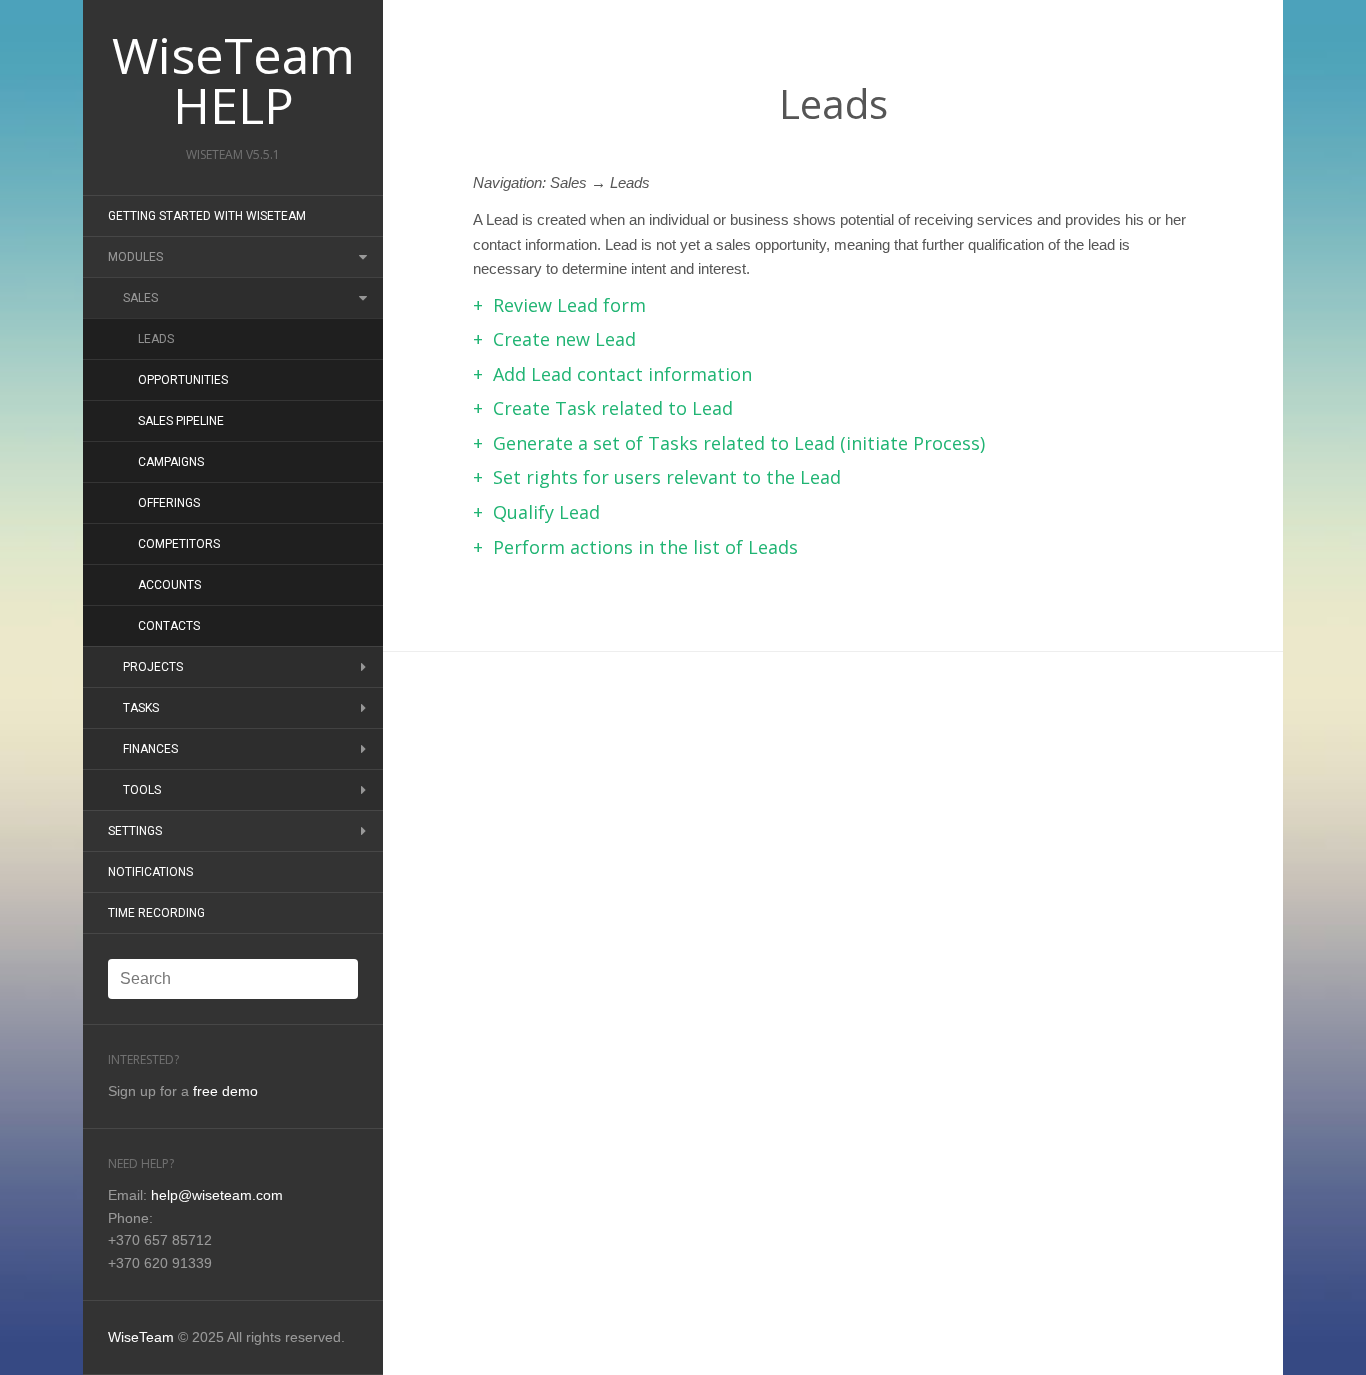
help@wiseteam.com (217, 1195)
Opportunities (183, 380)
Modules (135, 257)
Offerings (169, 503)
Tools (142, 790)
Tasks (141, 708)
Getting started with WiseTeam (207, 216)
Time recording (156, 913)
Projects (153, 667)
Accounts (169, 585)
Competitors (179, 544)
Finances (150, 749)
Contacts (169, 626)
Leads (156, 339)
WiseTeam (141, 1337)
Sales (140, 298)
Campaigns (171, 462)
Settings (135, 831)
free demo (225, 1091)
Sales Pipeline (181, 421)
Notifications (150, 872)
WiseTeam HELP (233, 80)
